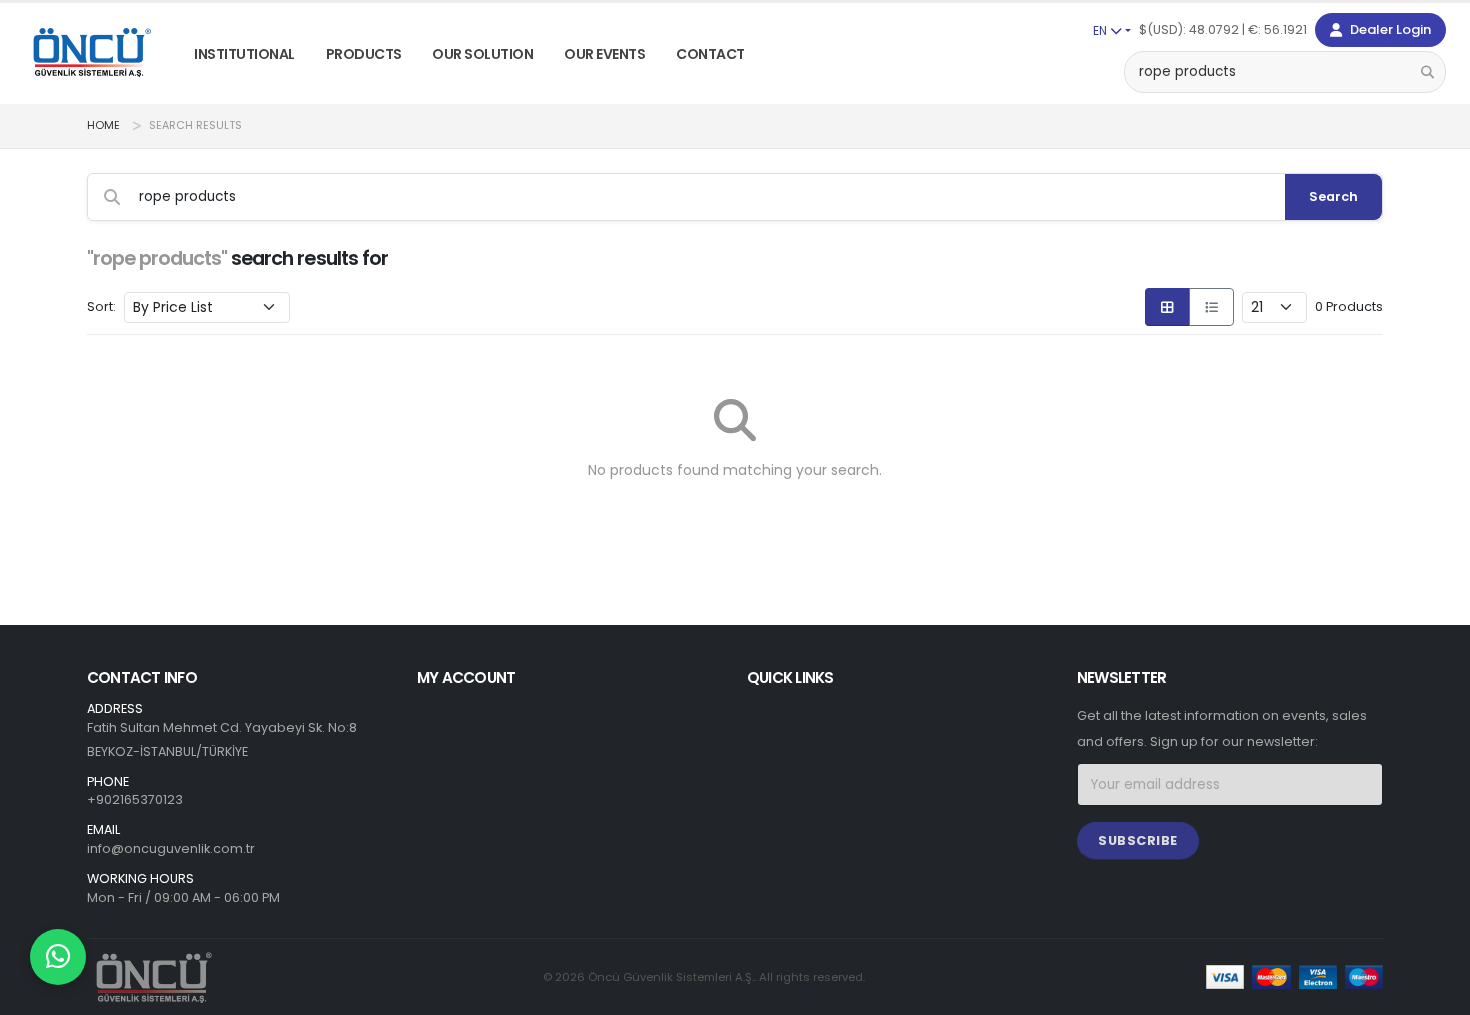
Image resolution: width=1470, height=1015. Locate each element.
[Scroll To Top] (1435, 992)
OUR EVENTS (604, 54)
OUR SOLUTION (482, 54)
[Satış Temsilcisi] (58, 957)
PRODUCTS (364, 54)
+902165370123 (135, 799)
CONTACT (710, 54)
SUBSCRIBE (1138, 840)
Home (103, 125)
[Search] (1427, 71)
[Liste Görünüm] (1211, 307)
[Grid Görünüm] (1167, 307)
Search (1333, 196)
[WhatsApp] (58, 957)
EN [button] (1101, 30)
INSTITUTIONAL (244, 54)
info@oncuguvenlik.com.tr (171, 848)
